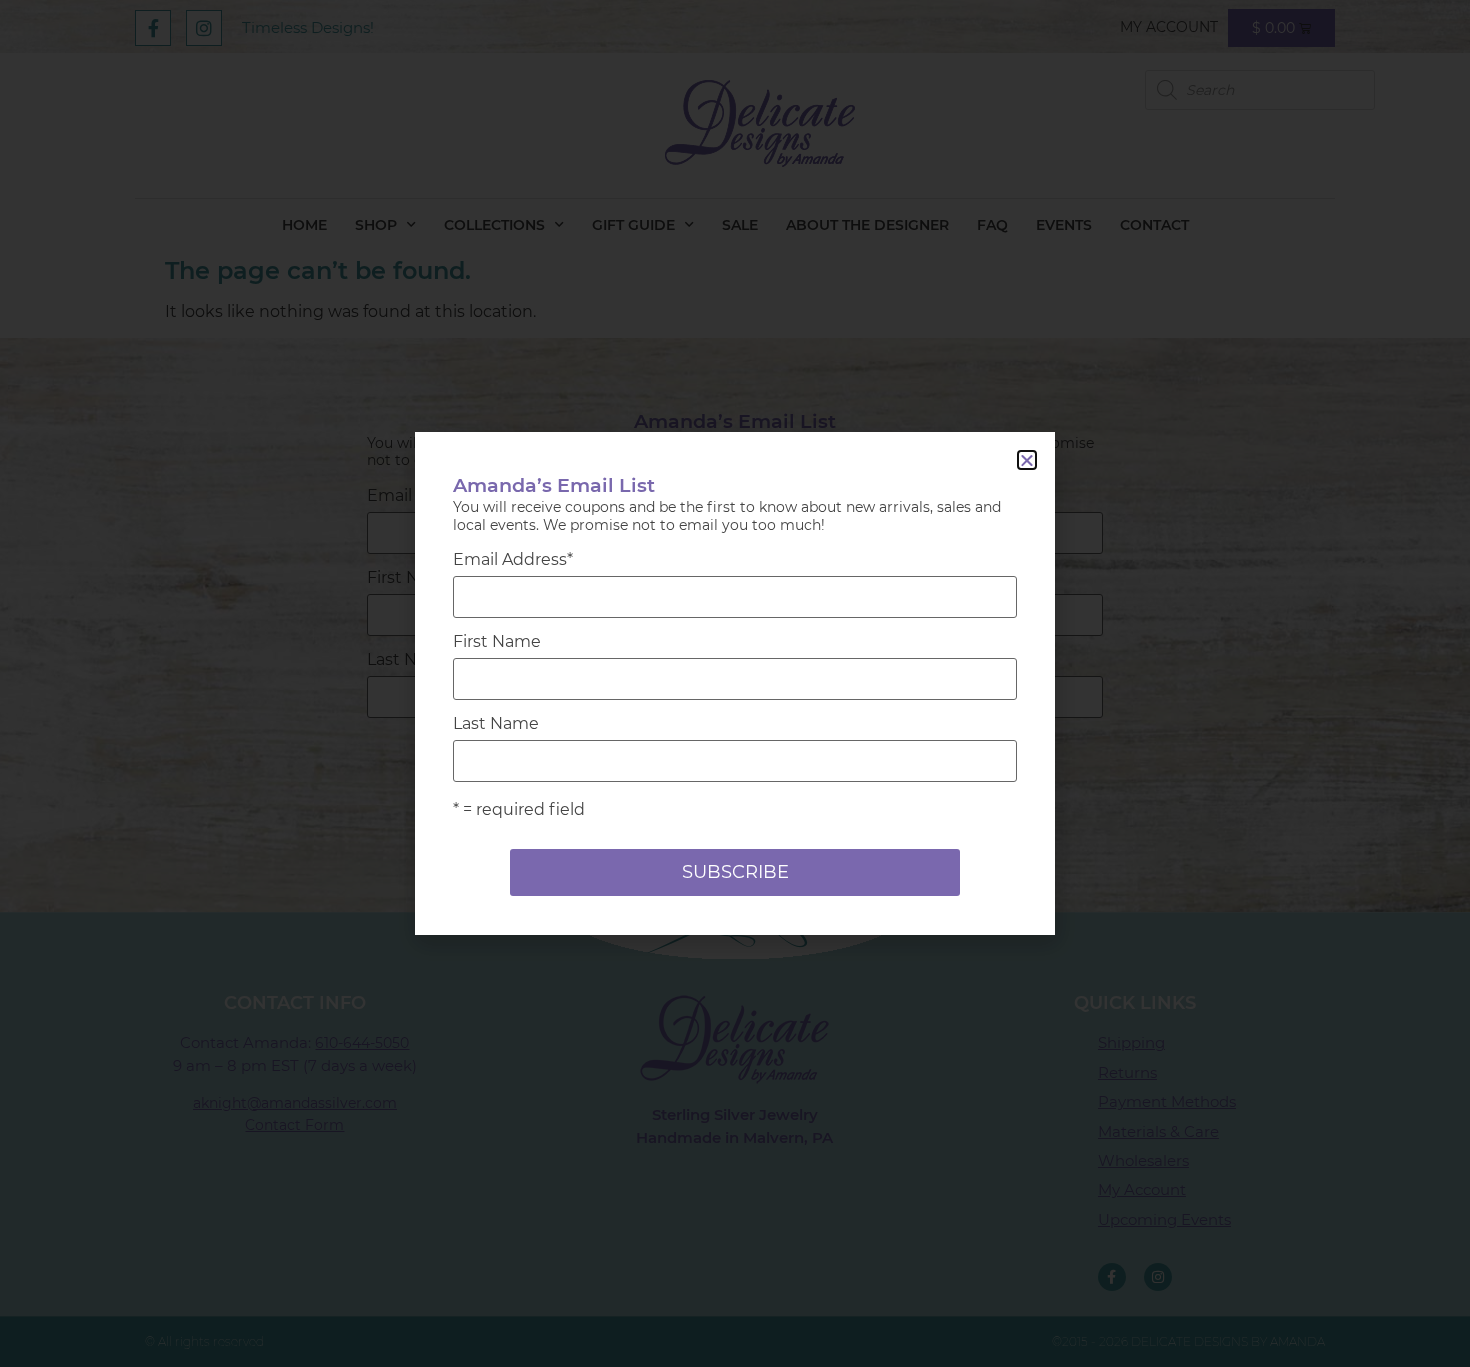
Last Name (496, 724)
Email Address (513, 560)
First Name (497, 642)
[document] (735, 683)
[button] (1027, 460)
